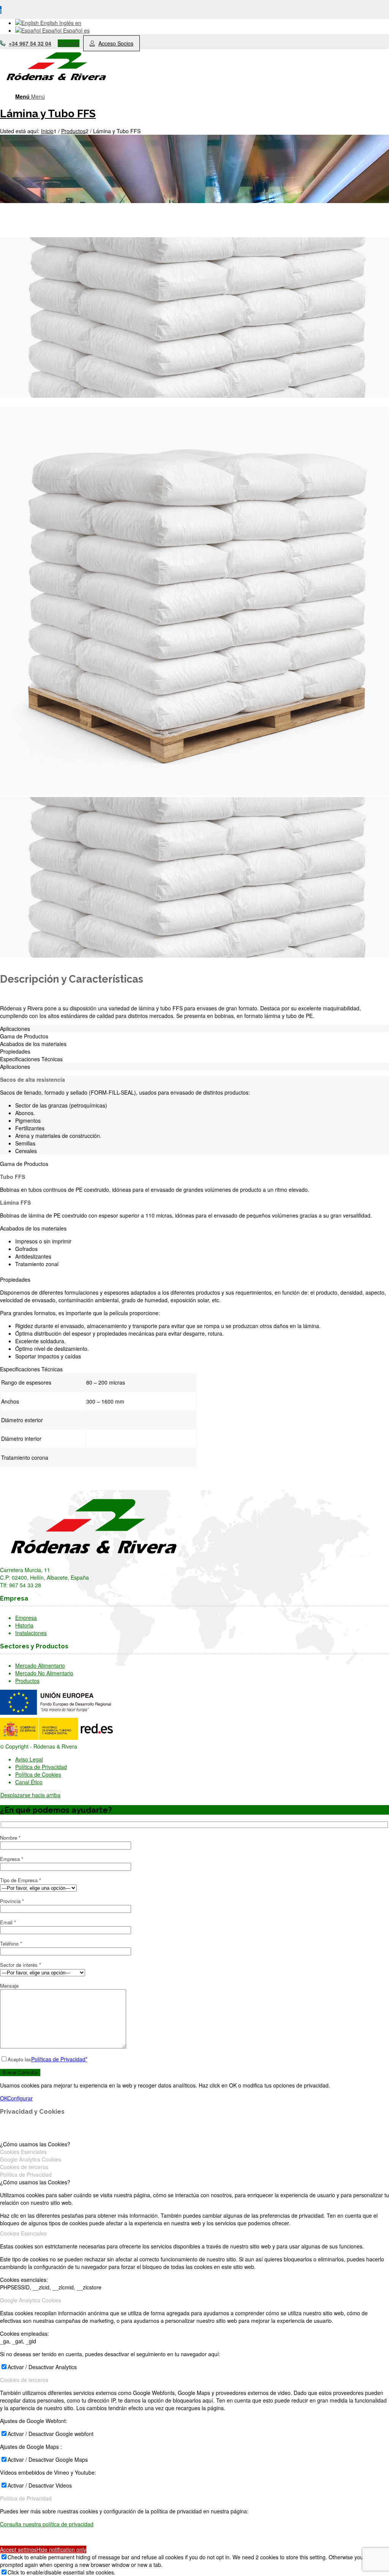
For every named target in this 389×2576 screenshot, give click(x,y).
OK (4, 2098)
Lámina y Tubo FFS (48, 114)
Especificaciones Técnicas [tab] (31, 1059)
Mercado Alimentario (40, 1665)
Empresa (26, 1618)
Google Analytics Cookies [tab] (31, 2159)
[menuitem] (202, 96)
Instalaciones (31, 1633)
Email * (8, 1922)
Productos (27, 1681)
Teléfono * (11, 1943)
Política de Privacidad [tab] (26, 2174)
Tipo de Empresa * (21, 1880)
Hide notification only (61, 2549)
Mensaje (9, 1986)
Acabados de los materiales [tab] (33, 1044)
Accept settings (18, 2549)
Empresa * (12, 1859)
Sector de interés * (21, 1965)
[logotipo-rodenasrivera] (57, 84)
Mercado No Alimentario (44, 1673)
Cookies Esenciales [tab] (23, 2152)
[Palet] (194, 399)
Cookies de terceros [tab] (24, 2167)
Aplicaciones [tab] (15, 1029)
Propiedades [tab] (15, 1051)
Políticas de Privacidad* (59, 2059)
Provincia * (12, 1901)
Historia (24, 1625)
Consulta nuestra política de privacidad (47, 2524)
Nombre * (10, 1838)
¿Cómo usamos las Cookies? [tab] (35, 2144)
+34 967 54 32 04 (30, 43)
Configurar (20, 2098)
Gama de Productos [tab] (24, 1036)
